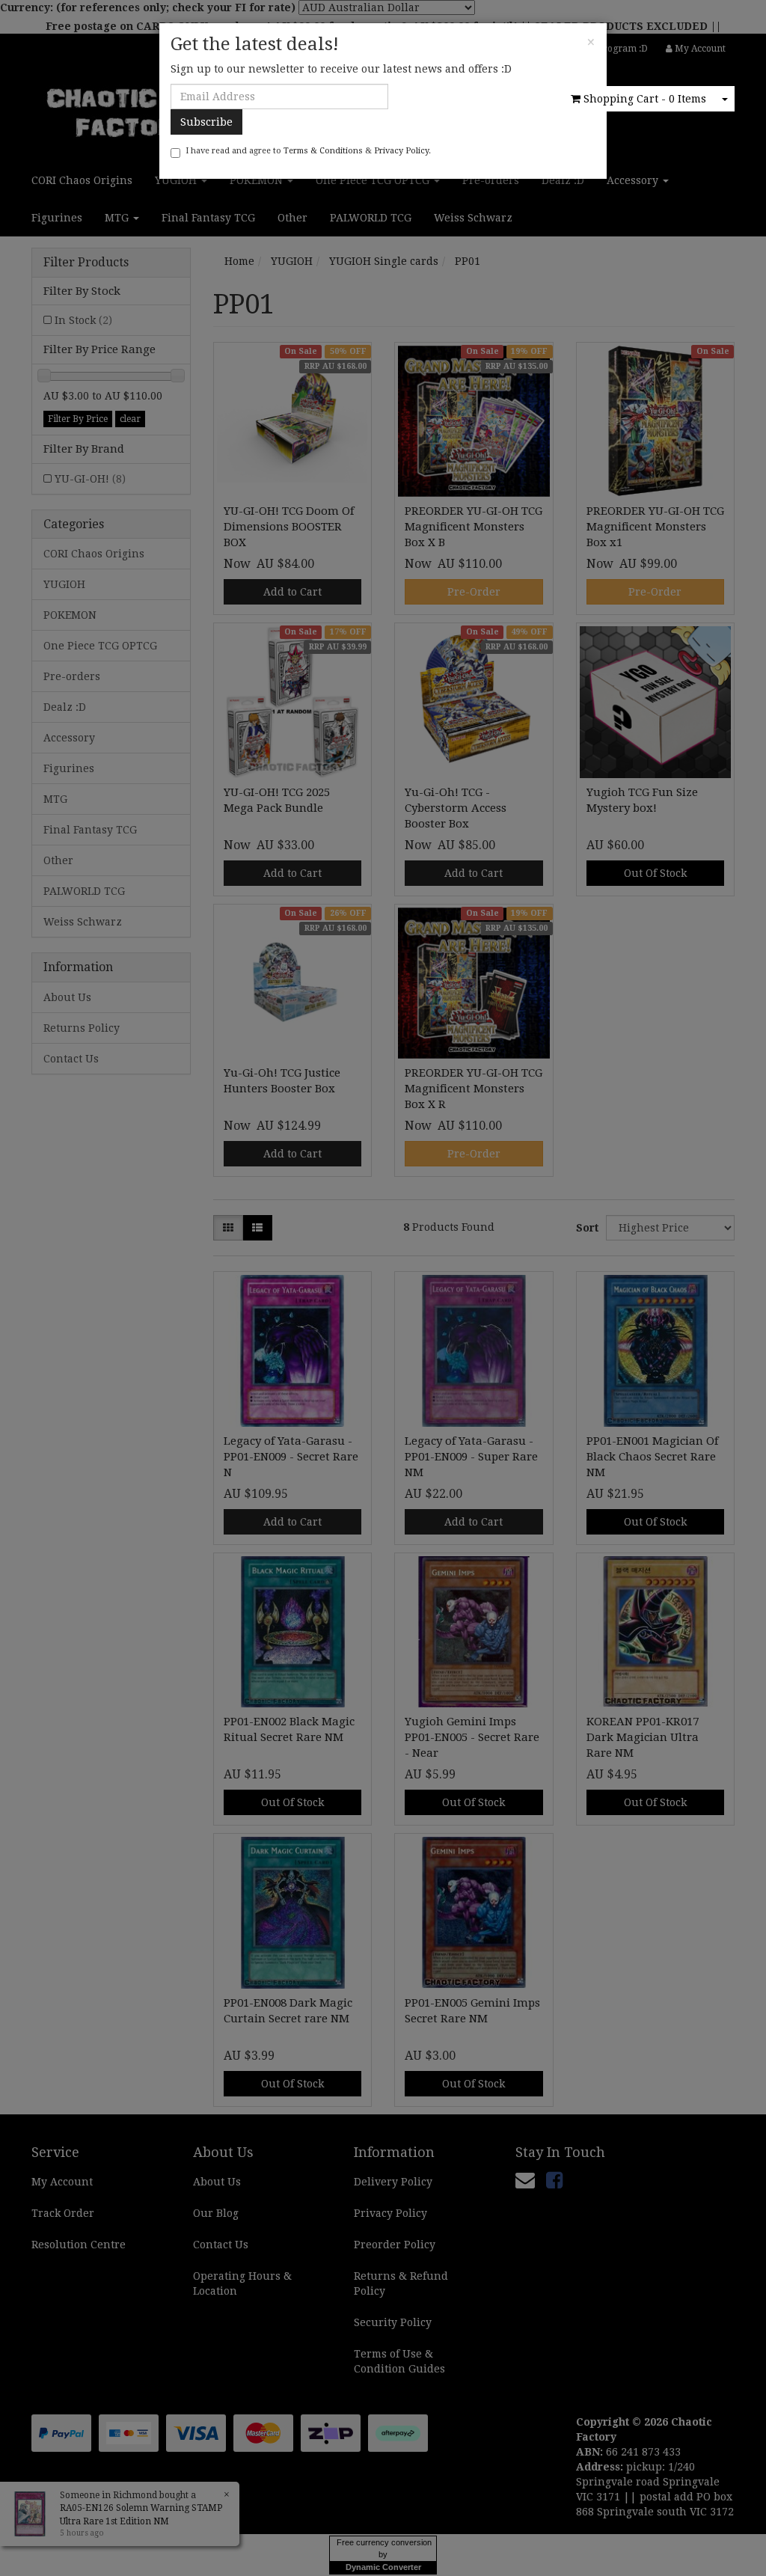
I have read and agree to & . (308, 151)
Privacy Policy (401, 151)
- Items (645, 99)
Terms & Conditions (323, 151)
